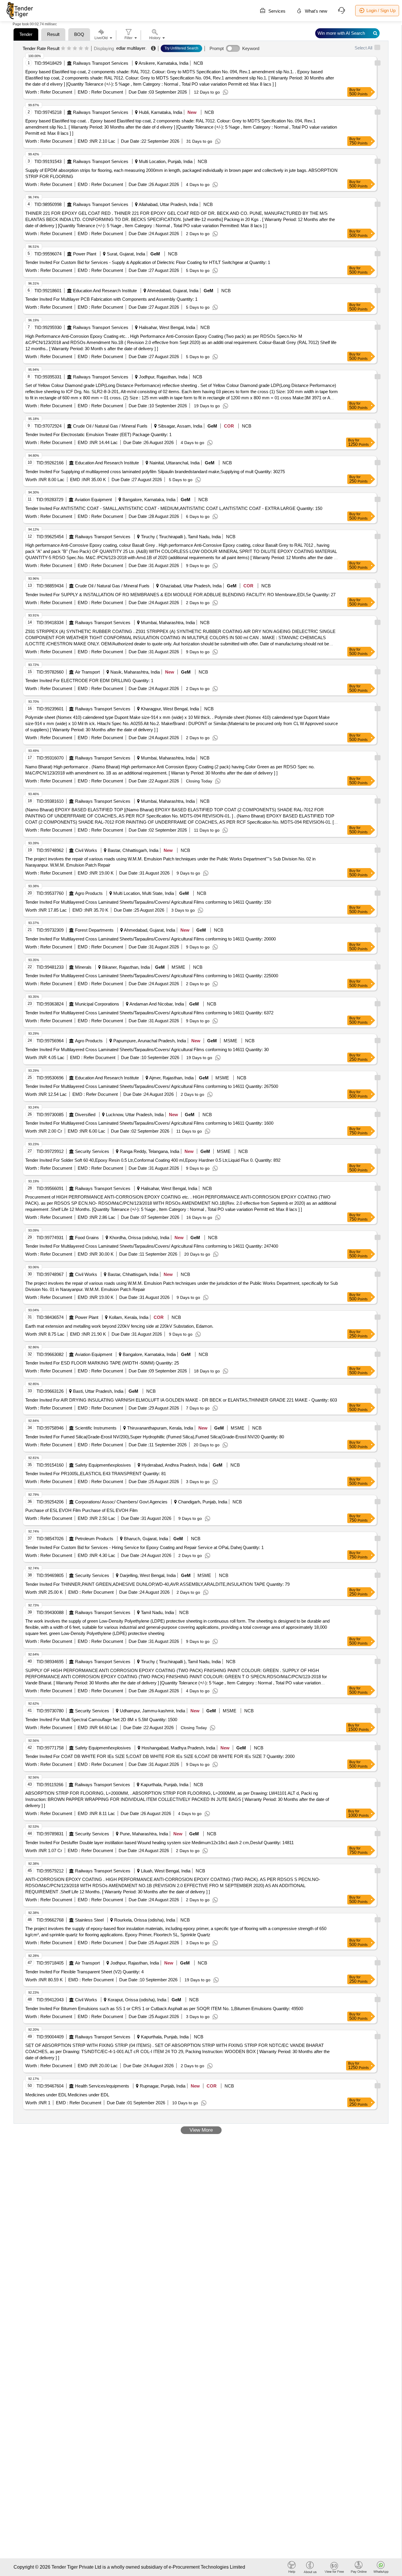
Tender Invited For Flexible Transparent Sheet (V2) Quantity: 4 (84, 1972)
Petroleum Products (94, 1539)
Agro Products (89, 893)
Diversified (85, 1115)
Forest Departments (94, 930)
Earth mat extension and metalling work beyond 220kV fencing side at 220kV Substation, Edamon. (119, 1326)
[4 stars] (81, 49)
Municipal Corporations (97, 1004)
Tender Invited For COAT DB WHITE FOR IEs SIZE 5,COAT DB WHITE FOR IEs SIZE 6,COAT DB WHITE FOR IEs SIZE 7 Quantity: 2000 (160, 1756)
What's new (315, 11)
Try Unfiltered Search (181, 48)
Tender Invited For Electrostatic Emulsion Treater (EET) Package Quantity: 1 (98, 434)
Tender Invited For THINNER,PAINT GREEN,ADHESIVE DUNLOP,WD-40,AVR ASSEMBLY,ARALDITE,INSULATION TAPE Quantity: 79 (157, 1584)
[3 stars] (75, 49)
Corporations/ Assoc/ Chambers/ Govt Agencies (121, 1502)
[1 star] (63, 49)
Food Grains (87, 1238)
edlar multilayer (131, 48)
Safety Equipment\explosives (103, 1465)
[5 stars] (87, 49)
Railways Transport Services (101, 63)
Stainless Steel (89, 1920)
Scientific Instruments (96, 1428)
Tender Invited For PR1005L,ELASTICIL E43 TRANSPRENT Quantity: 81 (96, 1474)
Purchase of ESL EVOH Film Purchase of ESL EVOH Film (82, 1510)
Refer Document (56, 92)
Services (276, 11)
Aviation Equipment (93, 500)
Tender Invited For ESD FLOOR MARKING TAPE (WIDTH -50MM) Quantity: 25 (102, 1363)
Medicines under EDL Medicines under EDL (67, 2095)
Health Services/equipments (102, 2086)
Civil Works (86, 850)
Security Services (92, 1151)
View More (201, 2130)
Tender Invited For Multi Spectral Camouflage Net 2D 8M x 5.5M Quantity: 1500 (101, 1720)
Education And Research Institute (105, 291)
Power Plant (85, 254)
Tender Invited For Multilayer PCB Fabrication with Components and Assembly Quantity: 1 (111, 299)
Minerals (83, 967)
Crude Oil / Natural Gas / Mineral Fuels (110, 426)
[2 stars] (69, 49)
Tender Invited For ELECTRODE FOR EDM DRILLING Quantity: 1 (89, 680)
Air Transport (87, 672)
